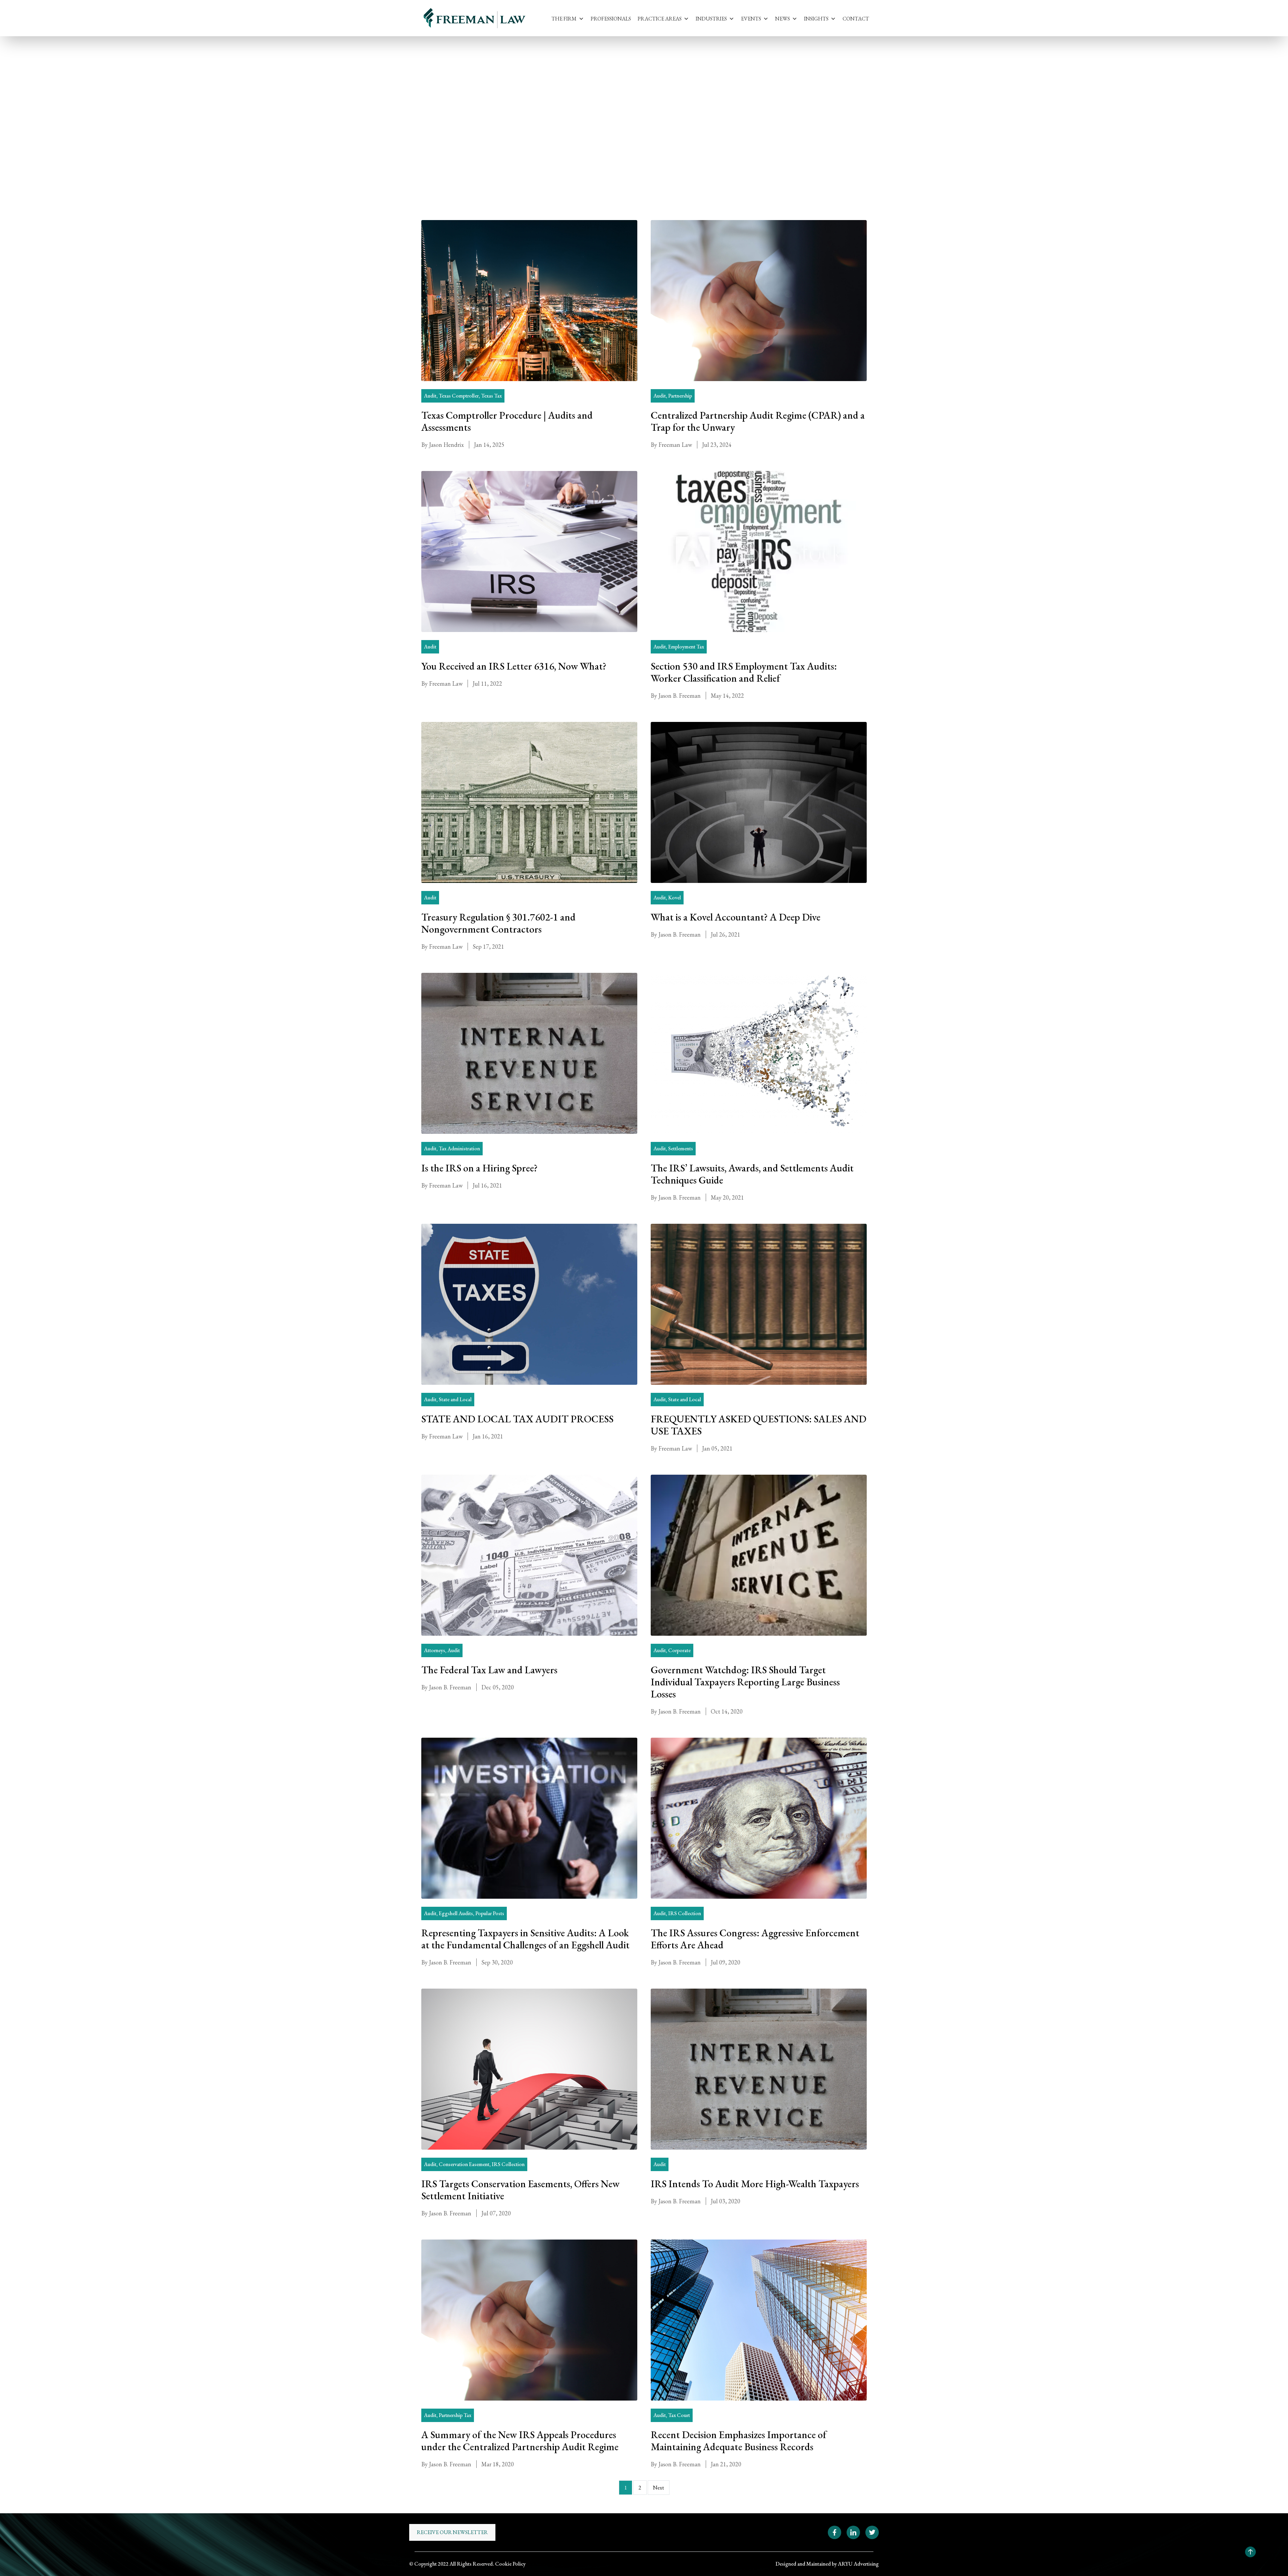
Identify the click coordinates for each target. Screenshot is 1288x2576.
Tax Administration (459, 1148)
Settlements (681, 1148)
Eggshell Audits (456, 1913)
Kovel (675, 898)
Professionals (611, 19)
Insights (816, 19)
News (783, 19)
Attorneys (435, 1650)
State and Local (455, 1399)
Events (751, 19)
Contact (856, 19)
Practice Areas (660, 19)
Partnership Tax (455, 2415)
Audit (447, 96)
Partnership (680, 396)
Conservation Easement (464, 2164)
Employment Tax (686, 647)
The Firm (564, 19)
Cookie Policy (510, 2564)
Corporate (679, 1650)
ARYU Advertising (858, 2564)
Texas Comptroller (459, 396)
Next (659, 2488)
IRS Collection (685, 1913)
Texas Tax (491, 396)
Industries (711, 19)
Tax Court (679, 2415)
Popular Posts (490, 1913)
